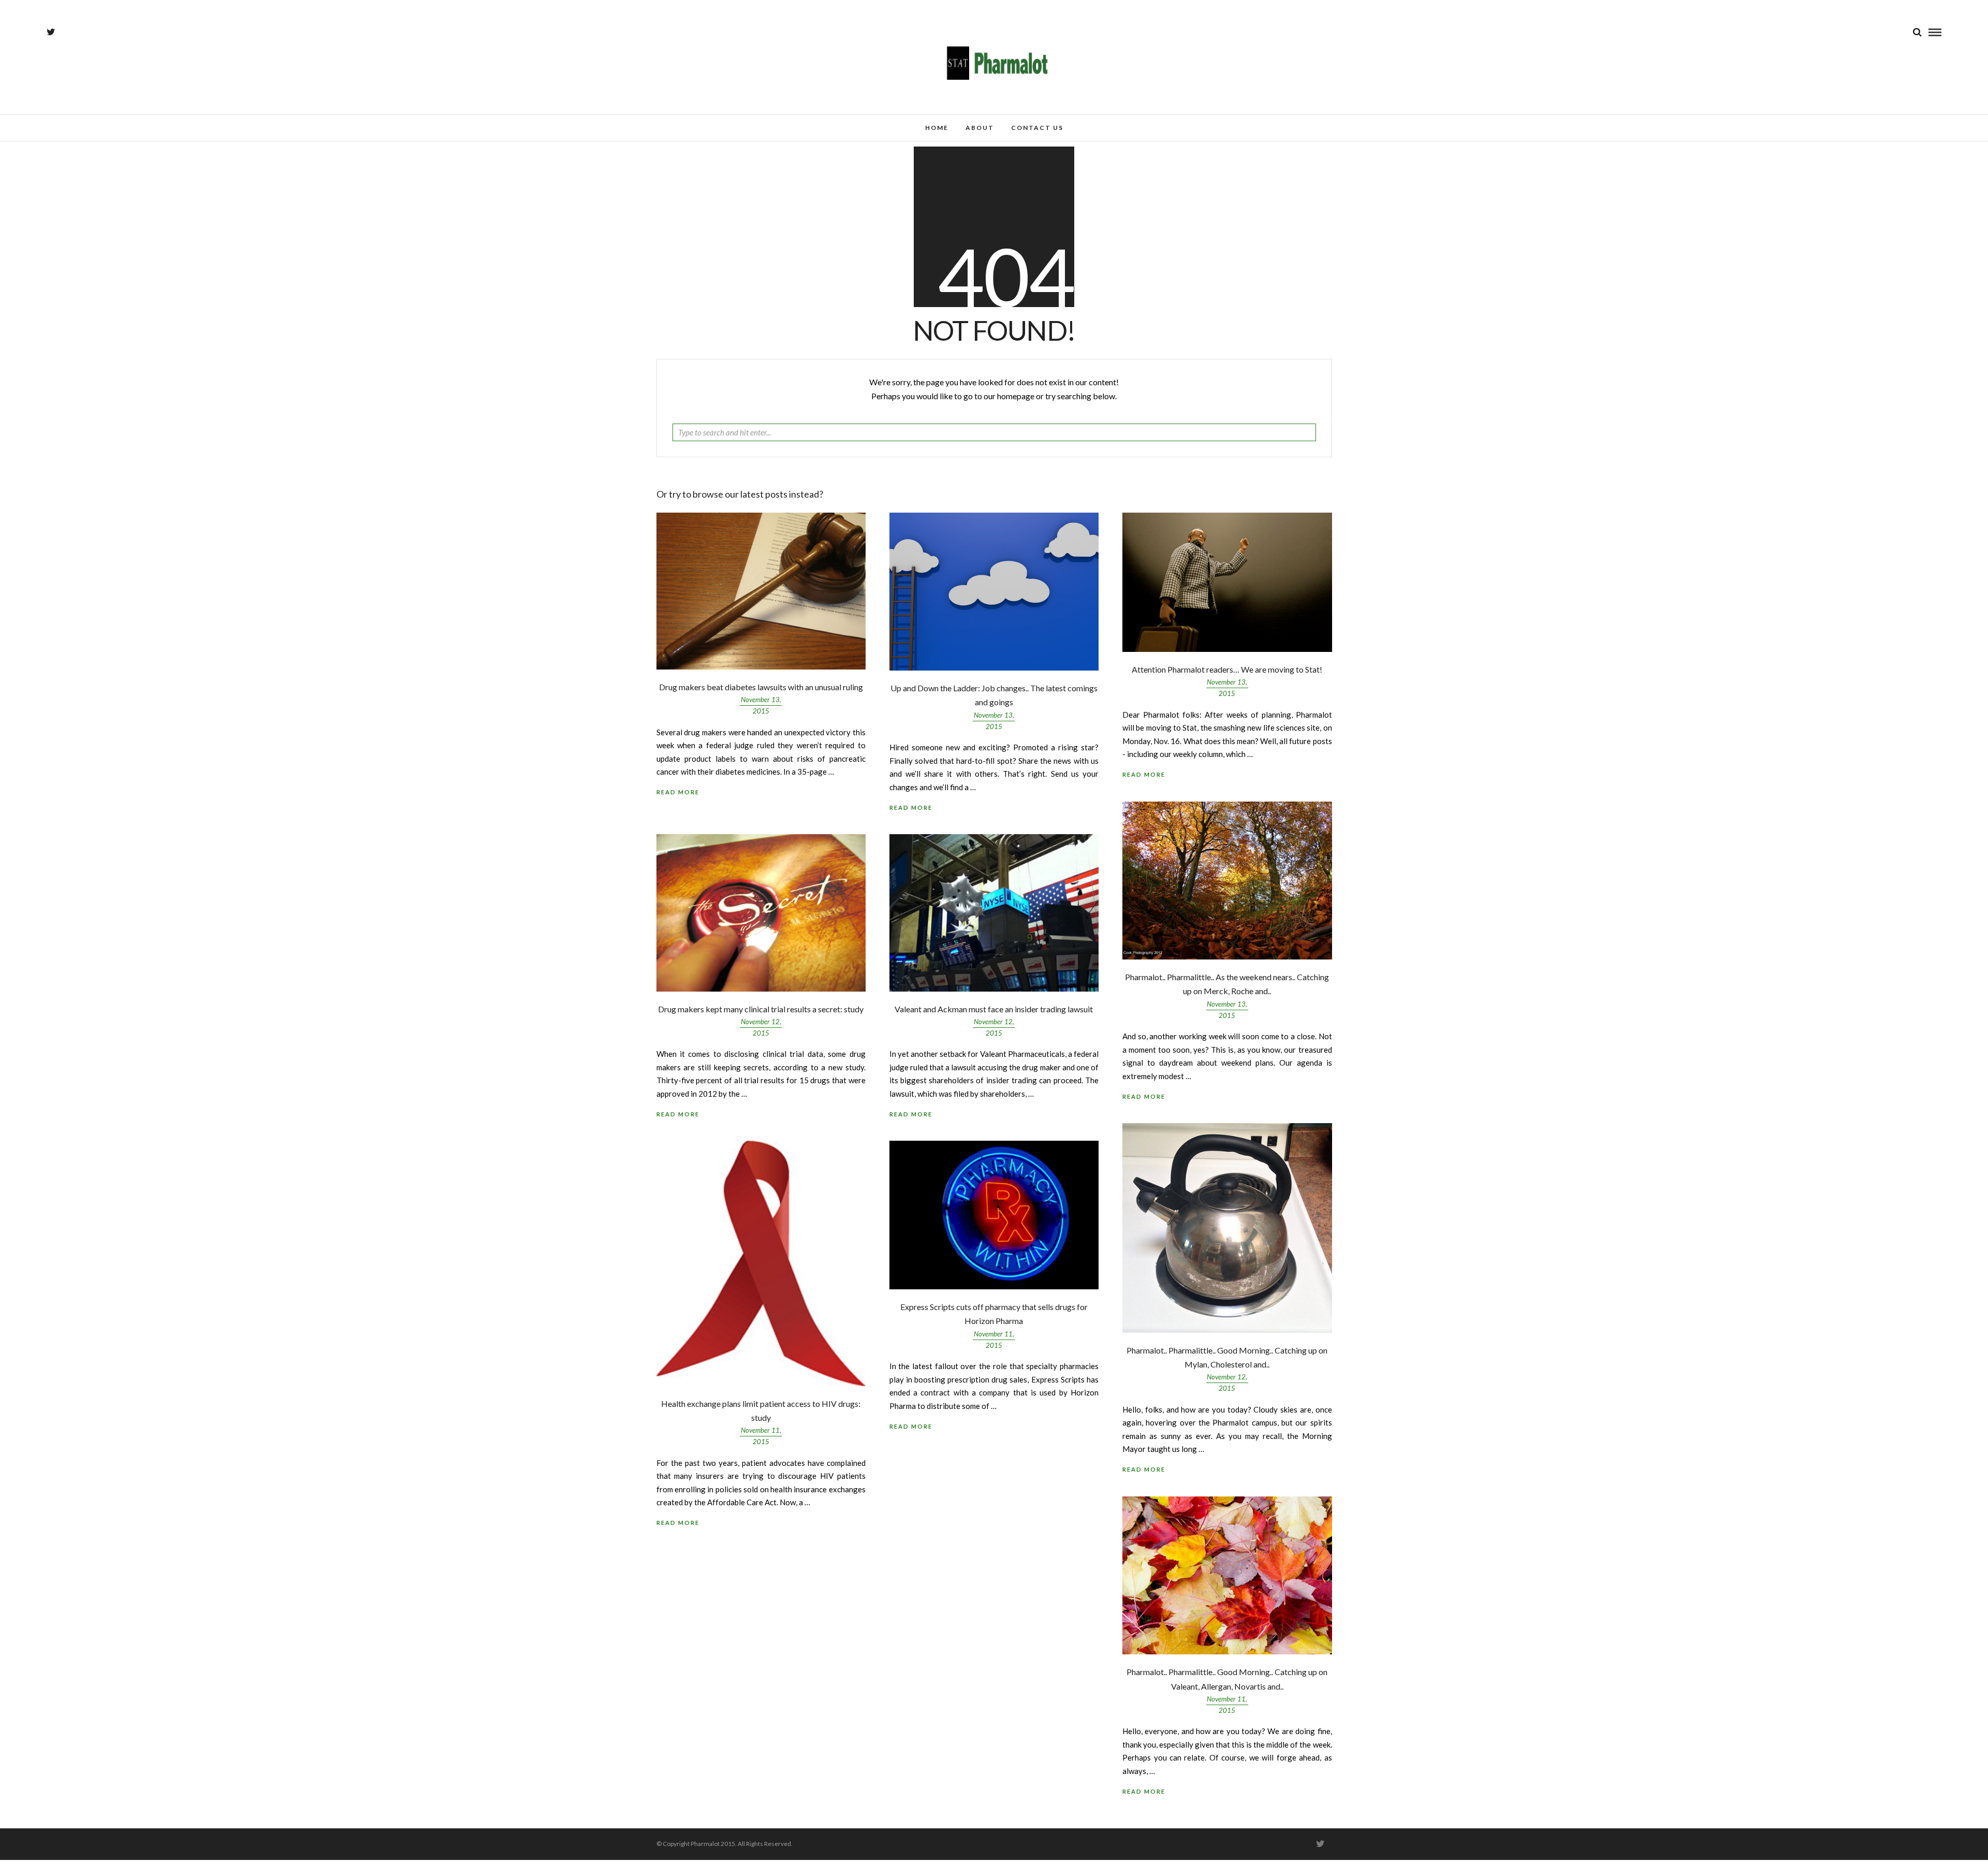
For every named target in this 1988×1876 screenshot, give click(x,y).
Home (937, 128)
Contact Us (1037, 128)
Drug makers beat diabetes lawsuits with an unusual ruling (761, 687)
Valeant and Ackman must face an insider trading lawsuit (994, 1009)
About (980, 128)
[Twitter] (1320, 1844)
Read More (1144, 774)
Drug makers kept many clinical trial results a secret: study (761, 1009)
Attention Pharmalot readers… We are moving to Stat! (1227, 669)
